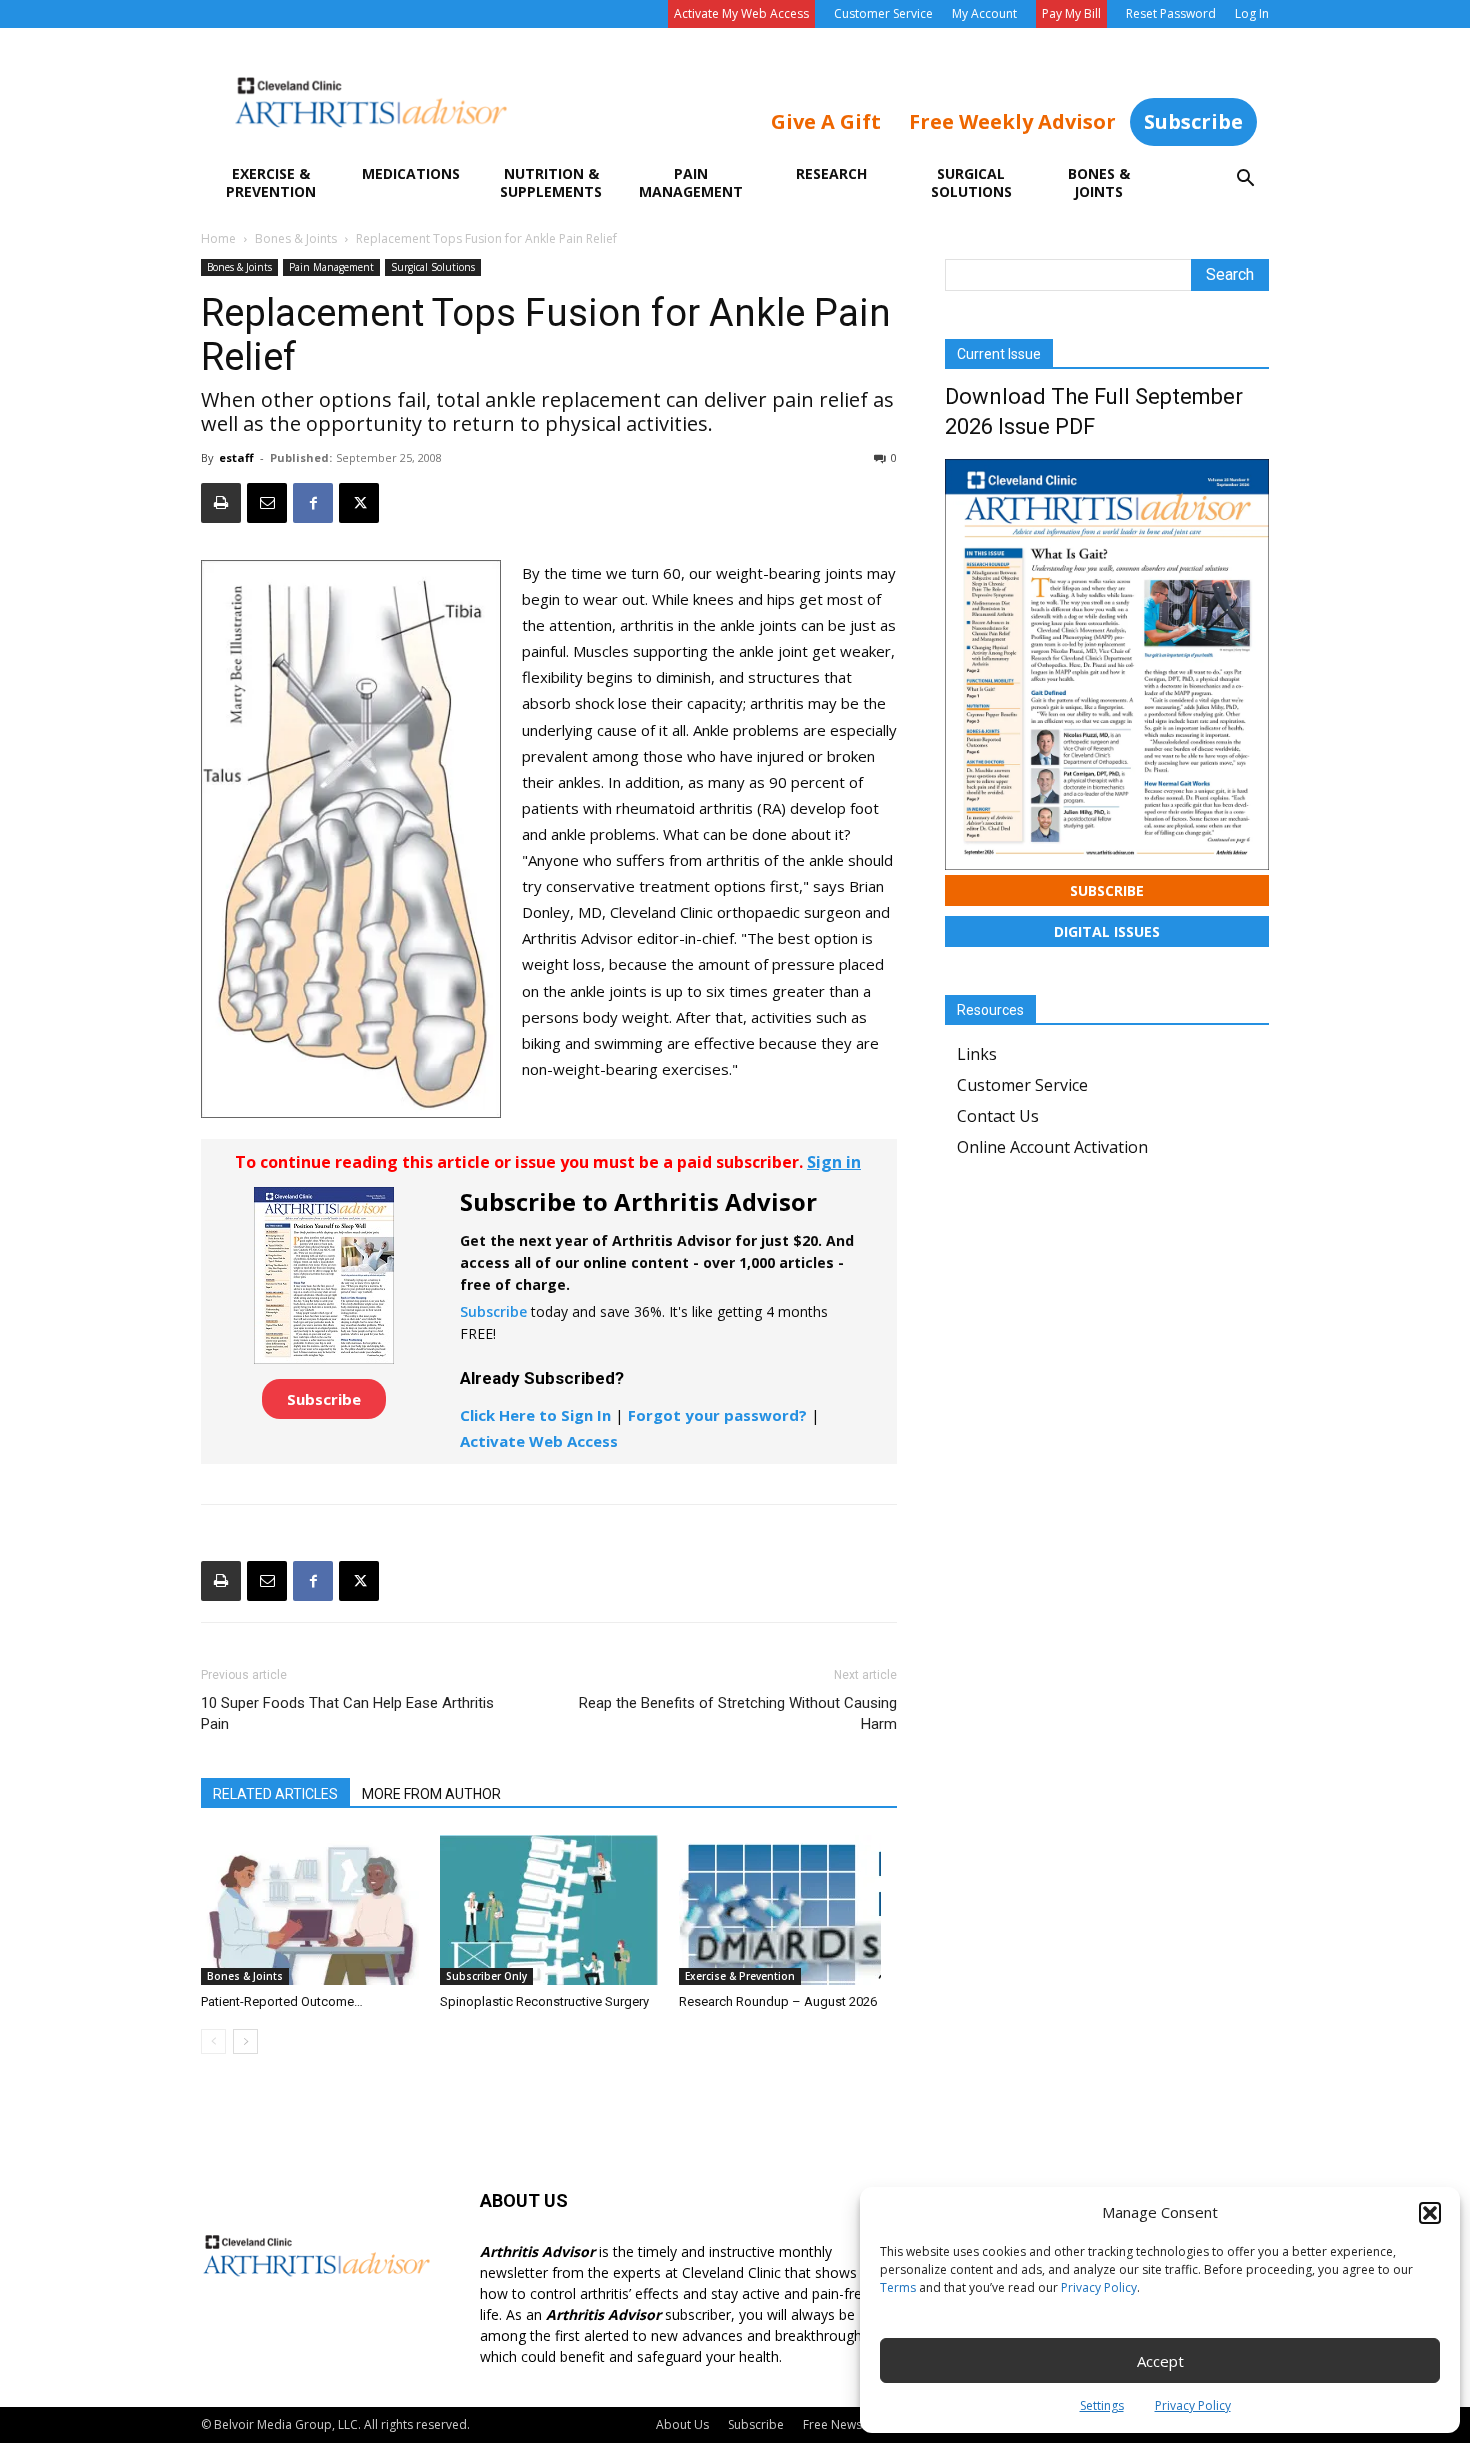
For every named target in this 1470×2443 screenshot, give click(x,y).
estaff (236, 457)
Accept (1160, 2361)
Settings (1102, 2405)
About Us (682, 2424)
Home (218, 238)
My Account (984, 13)
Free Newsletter (847, 2424)
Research (831, 173)
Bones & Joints (1099, 182)
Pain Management (691, 182)
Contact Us (998, 1116)
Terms (898, 2287)
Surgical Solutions (971, 182)
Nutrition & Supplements (551, 182)
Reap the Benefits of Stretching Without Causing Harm (738, 1713)
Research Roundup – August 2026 (778, 2001)
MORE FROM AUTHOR (431, 1794)
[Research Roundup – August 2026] (788, 1910)
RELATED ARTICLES (275, 1794)
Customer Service (883, 13)
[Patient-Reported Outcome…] (310, 1910)
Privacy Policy (1099, 2287)
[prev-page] (213, 2041)
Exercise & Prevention (271, 182)
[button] (1430, 2213)
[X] (359, 503)
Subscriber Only (486, 1976)
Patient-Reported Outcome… (282, 2001)
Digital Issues (1107, 931)
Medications (411, 173)
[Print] (221, 503)
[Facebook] (313, 503)
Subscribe (1193, 121)
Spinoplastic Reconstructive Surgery (544, 2001)
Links (977, 1054)
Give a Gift (826, 121)
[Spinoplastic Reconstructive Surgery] (549, 1910)
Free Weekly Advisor (1012, 121)
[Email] (267, 503)
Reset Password (1171, 13)
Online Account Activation (1052, 1147)
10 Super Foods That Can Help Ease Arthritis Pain (347, 1713)
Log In (1252, 13)
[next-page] (245, 2041)
